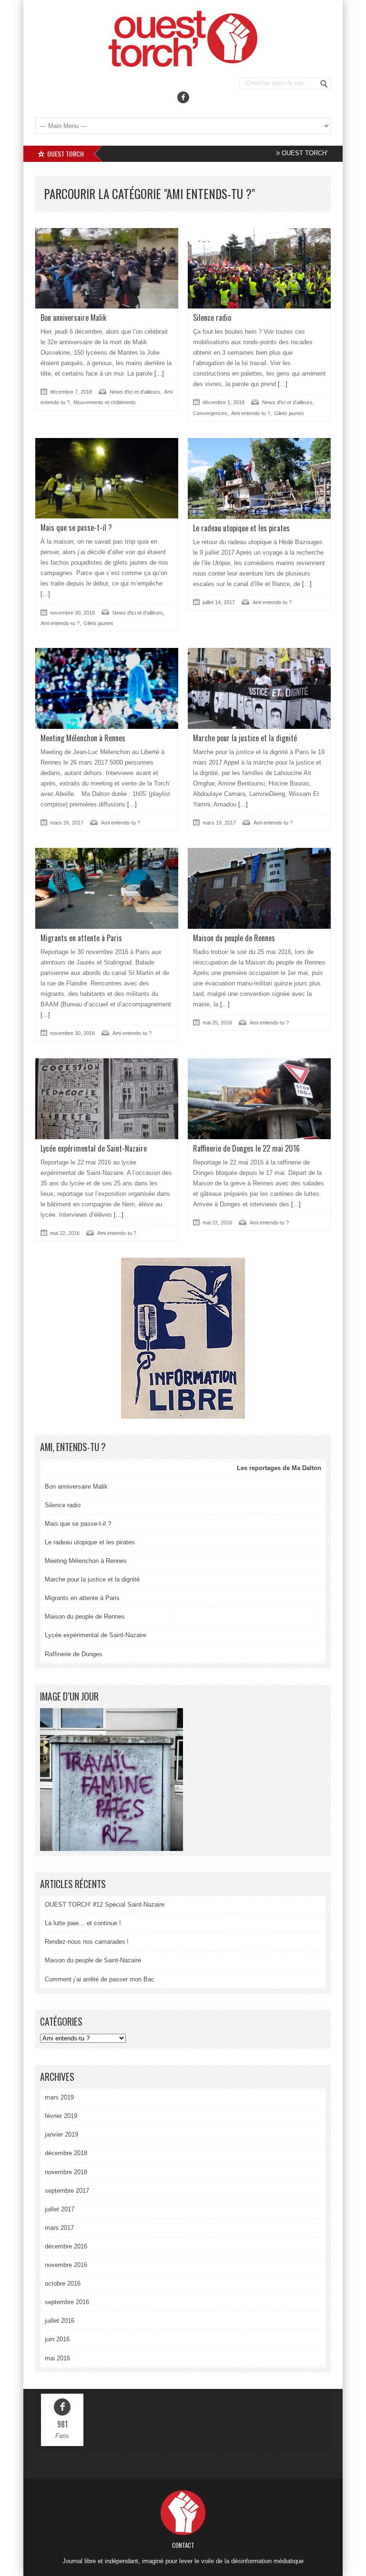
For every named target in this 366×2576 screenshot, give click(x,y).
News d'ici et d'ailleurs (135, 392)
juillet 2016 (60, 2321)
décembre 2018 (66, 2153)
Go (324, 84)
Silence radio (212, 318)
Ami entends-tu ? (251, 413)
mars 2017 (59, 2228)
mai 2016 (57, 2358)
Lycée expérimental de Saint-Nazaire (94, 1148)
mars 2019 (59, 2097)
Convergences (210, 413)
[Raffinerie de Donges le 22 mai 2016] (259, 1099)
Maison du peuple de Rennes (234, 938)
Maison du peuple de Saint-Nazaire (93, 1960)
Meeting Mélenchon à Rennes (83, 738)
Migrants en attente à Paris (81, 938)
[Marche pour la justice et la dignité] (259, 688)
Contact (183, 2545)
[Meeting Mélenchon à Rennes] (107, 688)
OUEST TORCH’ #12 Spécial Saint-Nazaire (301, 153)
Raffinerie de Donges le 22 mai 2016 (246, 1148)
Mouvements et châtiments (105, 402)
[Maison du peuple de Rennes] (259, 888)
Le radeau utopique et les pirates (241, 528)
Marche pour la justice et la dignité (245, 738)
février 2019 (61, 2116)
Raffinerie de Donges (74, 1654)
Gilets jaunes (289, 413)
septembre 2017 (67, 2191)
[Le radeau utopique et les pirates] (259, 478)
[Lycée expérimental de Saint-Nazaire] (107, 1099)
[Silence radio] (259, 268)
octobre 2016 (63, 2283)
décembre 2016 (66, 2246)
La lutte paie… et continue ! (83, 1923)
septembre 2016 (67, 2302)
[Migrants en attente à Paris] (107, 888)
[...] (158, 373)
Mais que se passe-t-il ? (76, 527)
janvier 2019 (61, 2134)
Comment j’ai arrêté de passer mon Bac (100, 1979)
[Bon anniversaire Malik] (107, 268)
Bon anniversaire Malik (73, 318)
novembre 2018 (66, 2172)
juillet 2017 (60, 2209)
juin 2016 (57, 2339)
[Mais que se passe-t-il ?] (107, 478)
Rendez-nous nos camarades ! (87, 1942)
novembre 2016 (66, 2265)
